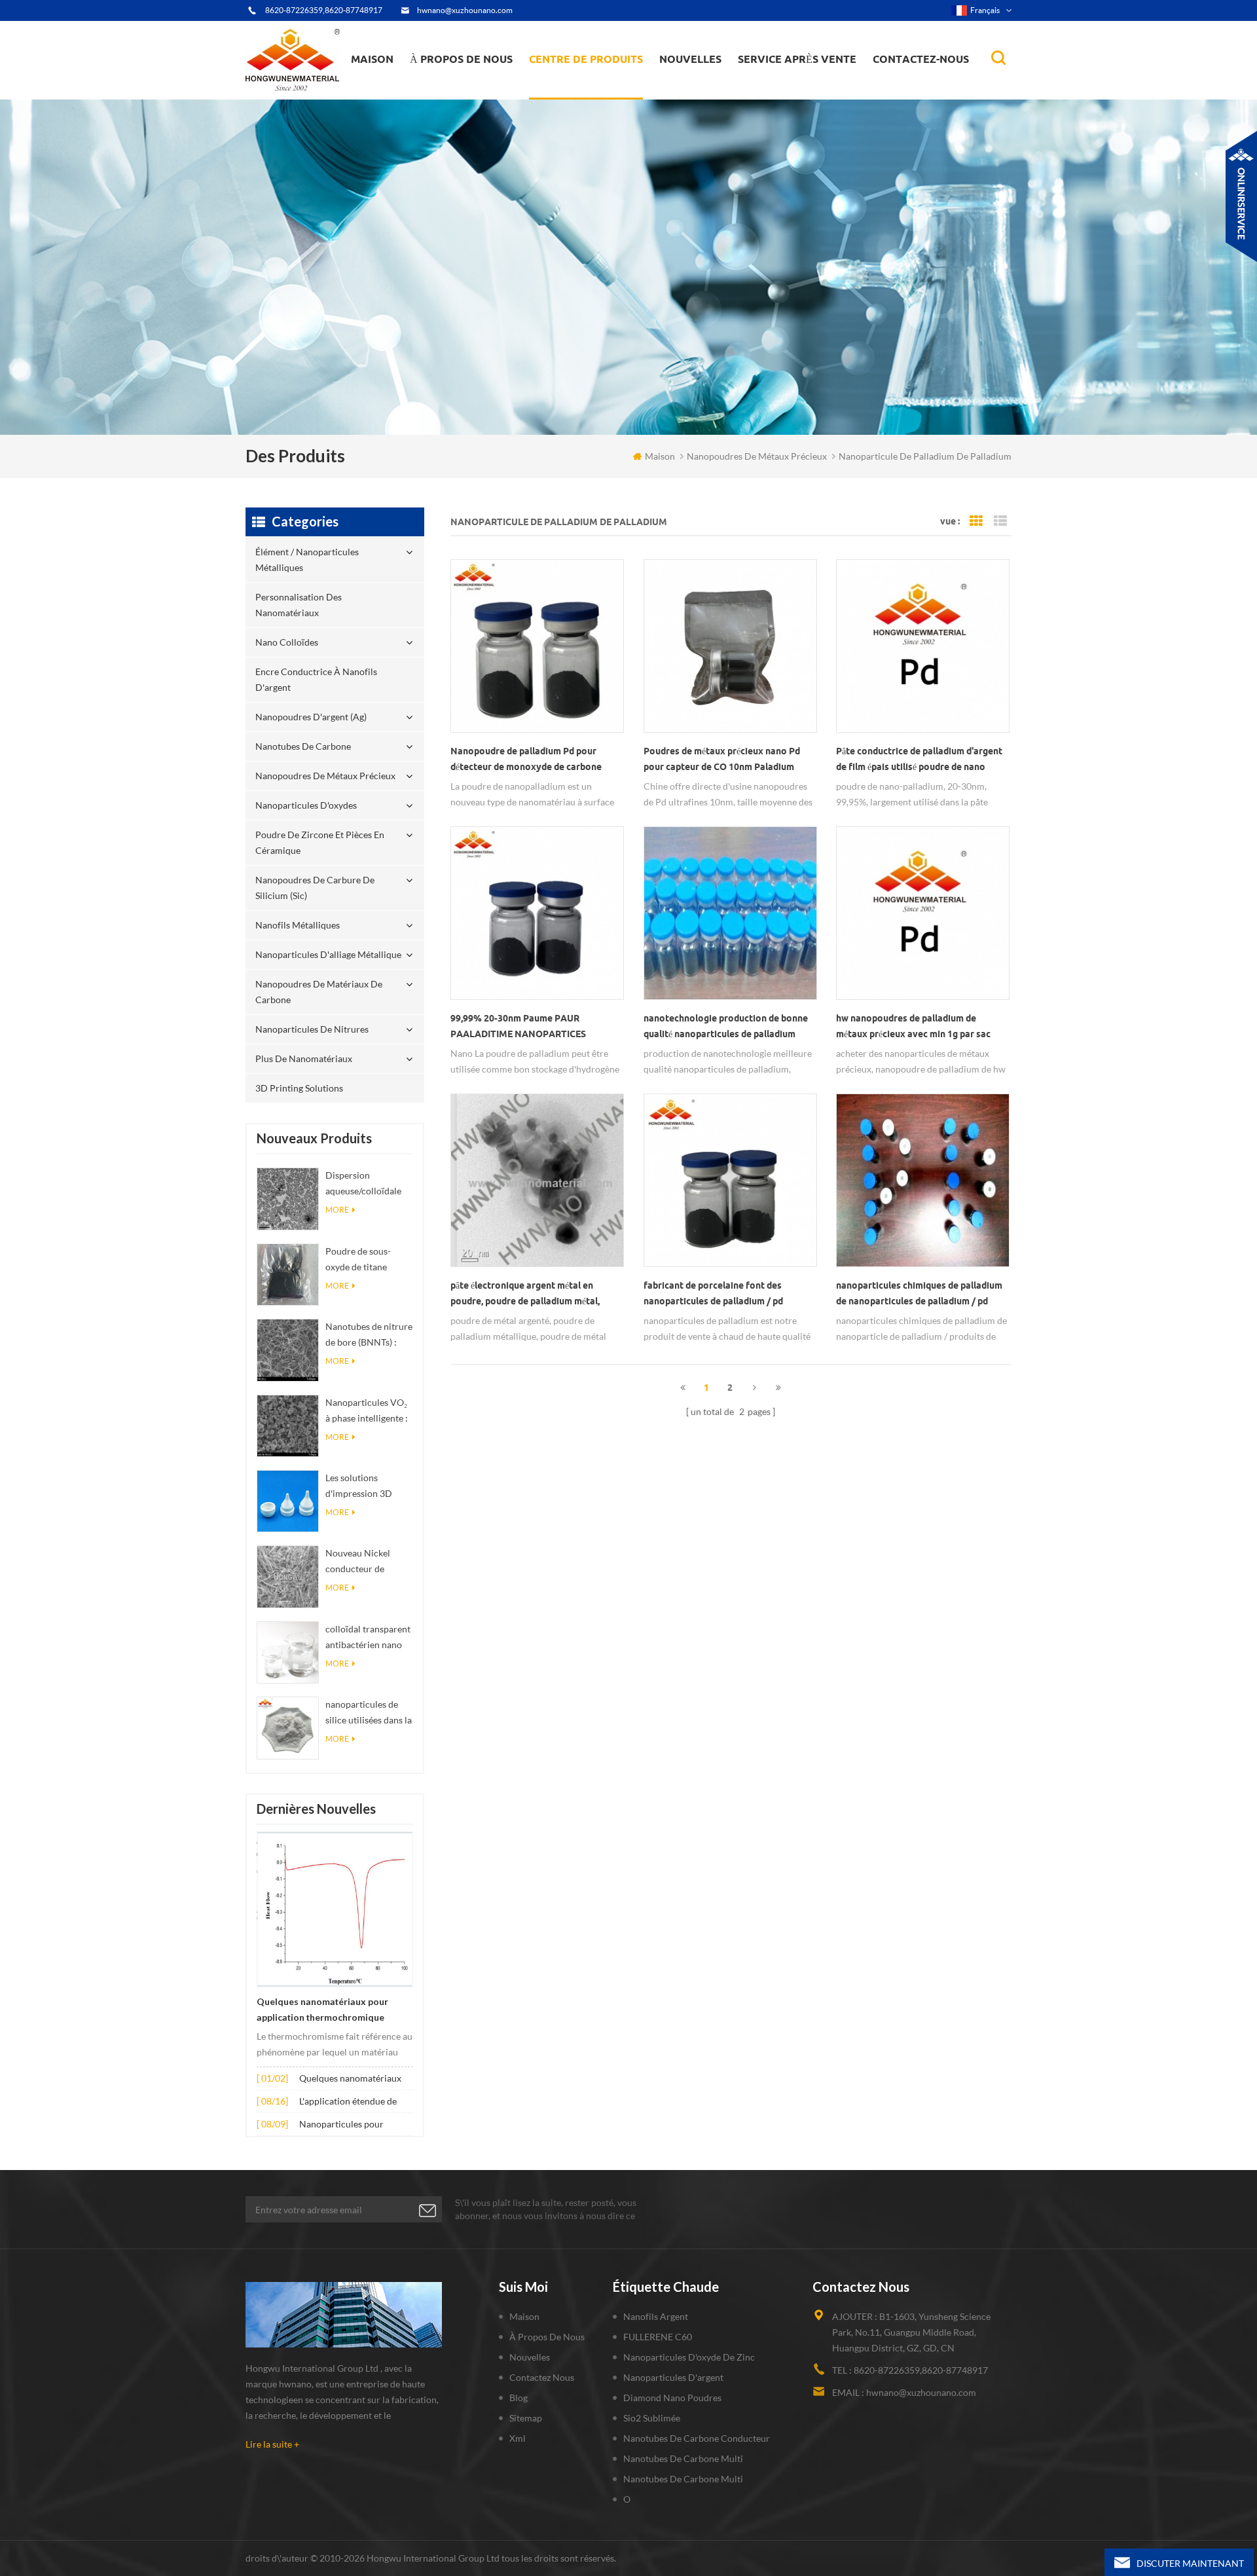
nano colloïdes (572, 91)
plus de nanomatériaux (304, 1058)
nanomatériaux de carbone (725, 86)
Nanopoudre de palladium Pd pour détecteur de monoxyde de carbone (526, 759)
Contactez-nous (921, 59)
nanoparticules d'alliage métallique (328, 954)
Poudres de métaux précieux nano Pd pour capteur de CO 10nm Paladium (722, 759)
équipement (444, 96)
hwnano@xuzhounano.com (465, 10)
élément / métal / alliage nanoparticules (711, 91)
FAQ (435, 91)
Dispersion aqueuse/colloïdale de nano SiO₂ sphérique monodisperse (363, 1184)
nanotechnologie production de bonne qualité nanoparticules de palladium (726, 1026)
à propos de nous (461, 59)
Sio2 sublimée (652, 2418)
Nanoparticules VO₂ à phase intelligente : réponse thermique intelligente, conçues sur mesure (367, 1411)
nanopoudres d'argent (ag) (603, 86)
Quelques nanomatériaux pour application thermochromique (322, 2010)
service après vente (797, 59)
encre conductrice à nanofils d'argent (593, 89)
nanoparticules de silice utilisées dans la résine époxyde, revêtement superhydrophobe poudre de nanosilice (369, 1713)
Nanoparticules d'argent (673, 2377)
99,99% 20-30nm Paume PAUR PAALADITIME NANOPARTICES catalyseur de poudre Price (518, 1027)
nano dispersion (699, 94)
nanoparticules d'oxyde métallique (709, 89)
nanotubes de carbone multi (683, 2458)
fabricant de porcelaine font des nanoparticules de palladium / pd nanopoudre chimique (713, 1295)
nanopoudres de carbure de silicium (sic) (315, 888)
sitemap (526, 2418)
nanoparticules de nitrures (312, 1029)
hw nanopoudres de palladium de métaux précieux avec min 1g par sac (913, 1026)
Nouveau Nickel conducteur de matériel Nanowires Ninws (366, 1562)
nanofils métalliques (298, 925)
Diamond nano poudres (672, 2398)
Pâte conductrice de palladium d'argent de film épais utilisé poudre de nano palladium (919, 760)
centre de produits (586, 59)
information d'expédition (467, 89)
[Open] (1241, 196)
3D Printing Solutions (299, 1088)
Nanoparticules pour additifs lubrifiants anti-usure (347, 2125)
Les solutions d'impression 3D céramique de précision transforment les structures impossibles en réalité (359, 1487)
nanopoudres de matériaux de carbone (319, 992)
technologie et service (461, 98)
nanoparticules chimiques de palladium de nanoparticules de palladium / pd (919, 1293)
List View (1000, 521)
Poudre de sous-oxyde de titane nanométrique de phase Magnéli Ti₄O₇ (366, 1260)
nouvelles (690, 59)
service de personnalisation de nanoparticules (483, 87)
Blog (519, 2398)
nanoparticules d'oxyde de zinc (689, 2357)
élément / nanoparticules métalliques (586, 97)
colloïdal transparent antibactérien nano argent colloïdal (368, 1638)
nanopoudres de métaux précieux (603, 83)
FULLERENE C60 (658, 2337)
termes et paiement (458, 93)
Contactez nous (542, 2377)
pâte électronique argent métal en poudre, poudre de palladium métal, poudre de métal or (525, 1295)
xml (518, 2438)
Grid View (976, 521)
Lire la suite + (272, 2444)
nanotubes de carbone (303, 746)
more (337, 1210)
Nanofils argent (656, 2316)
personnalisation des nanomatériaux (580, 93)
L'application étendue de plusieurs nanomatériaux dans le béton (350, 2102)
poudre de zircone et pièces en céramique (602, 81)
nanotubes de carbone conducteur (697, 2438)
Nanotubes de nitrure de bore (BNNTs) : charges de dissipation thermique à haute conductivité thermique (369, 1335)
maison (372, 59)
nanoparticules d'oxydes (306, 805)
